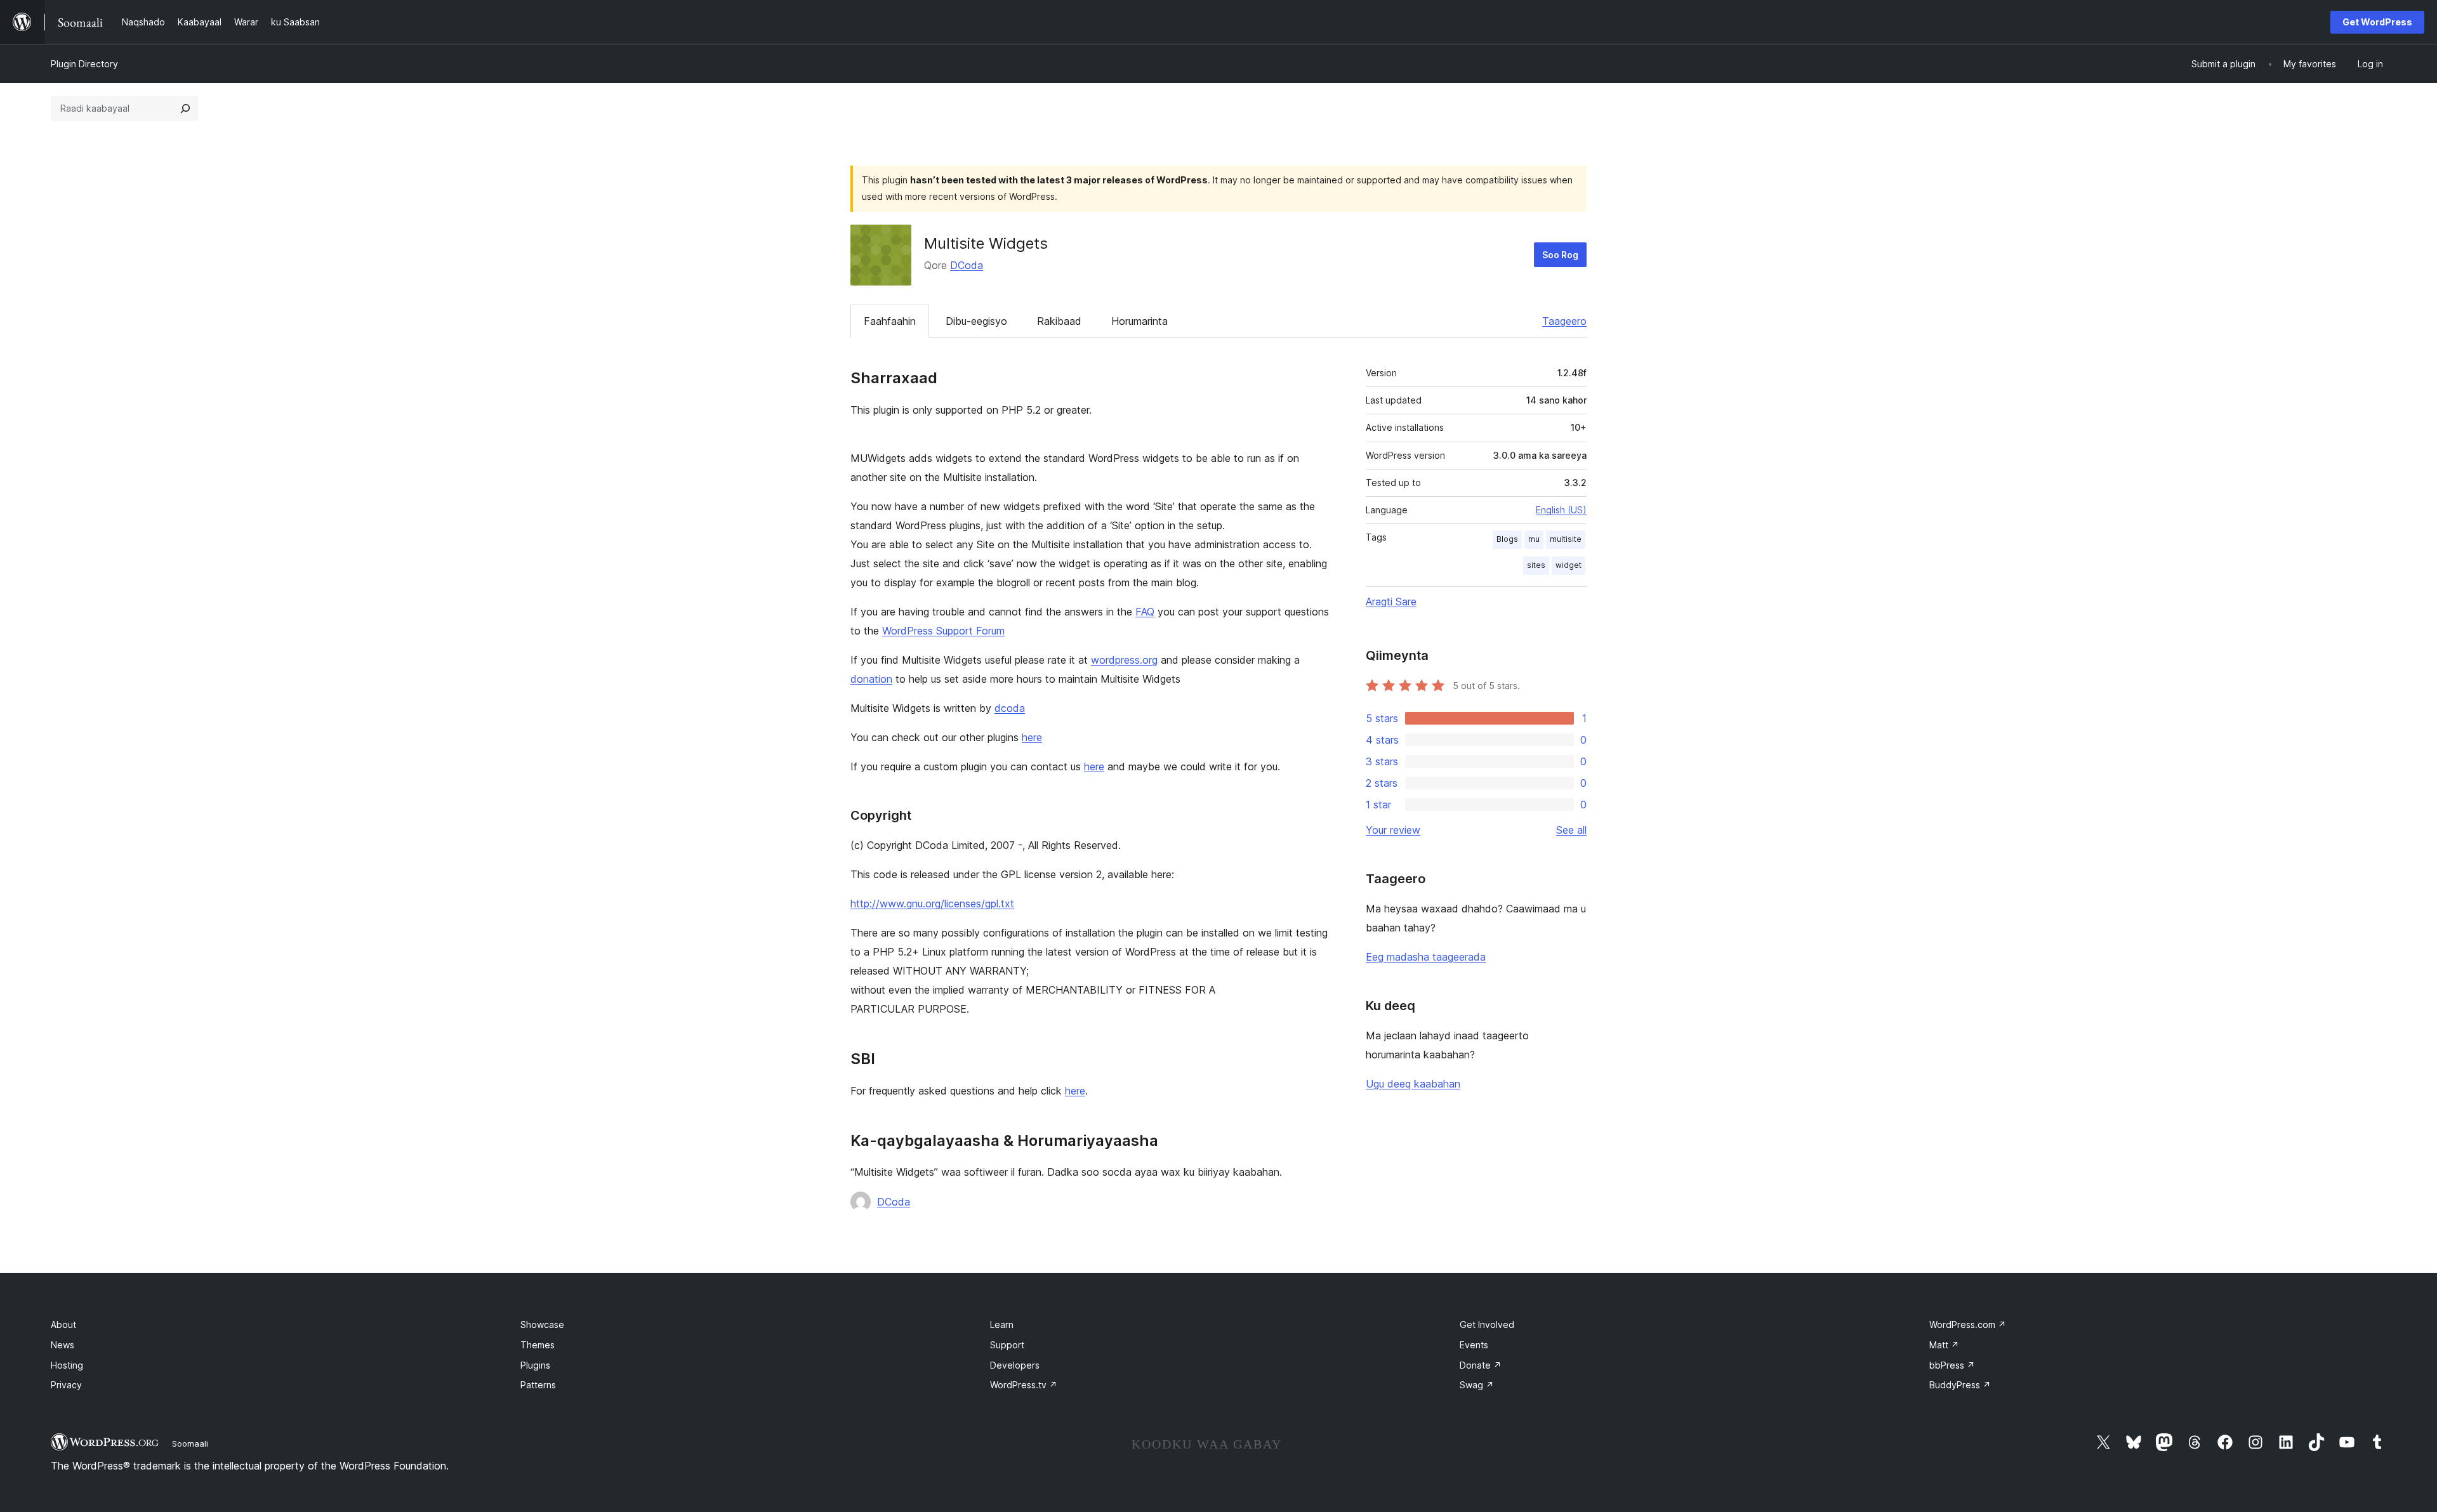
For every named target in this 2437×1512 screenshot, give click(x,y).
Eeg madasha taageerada (1426, 957)
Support (1007, 1345)
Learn (1002, 1325)
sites (1536, 565)
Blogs (1507, 539)
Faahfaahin (890, 321)
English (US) (1561, 510)
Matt (1944, 1345)
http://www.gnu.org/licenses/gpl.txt (932, 904)
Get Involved (1487, 1325)
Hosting (67, 1365)
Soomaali (190, 1443)
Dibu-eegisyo (976, 321)
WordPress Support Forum (943, 631)
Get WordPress (2377, 22)
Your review (1393, 830)
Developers (1015, 1365)
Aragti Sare (1391, 602)
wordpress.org (1124, 660)
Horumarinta (1139, 321)
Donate (1481, 1365)
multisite (1566, 539)
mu (1534, 539)
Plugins (535, 1365)
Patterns (538, 1385)
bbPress (1952, 1365)
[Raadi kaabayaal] (185, 108)
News (63, 1345)
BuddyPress (1960, 1385)
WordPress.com (1968, 1325)
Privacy (66, 1385)
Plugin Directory (84, 64)
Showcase (542, 1325)
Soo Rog (1560, 255)
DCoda (967, 265)
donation (871, 679)
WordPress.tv (1024, 1385)
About (63, 1325)
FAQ (1145, 612)
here (1032, 737)
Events (1474, 1345)
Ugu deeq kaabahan (1413, 1084)
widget (1569, 565)
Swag (1477, 1385)
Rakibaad (1059, 321)
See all (1571, 830)
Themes (538, 1345)
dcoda (1010, 708)
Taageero (1564, 321)
